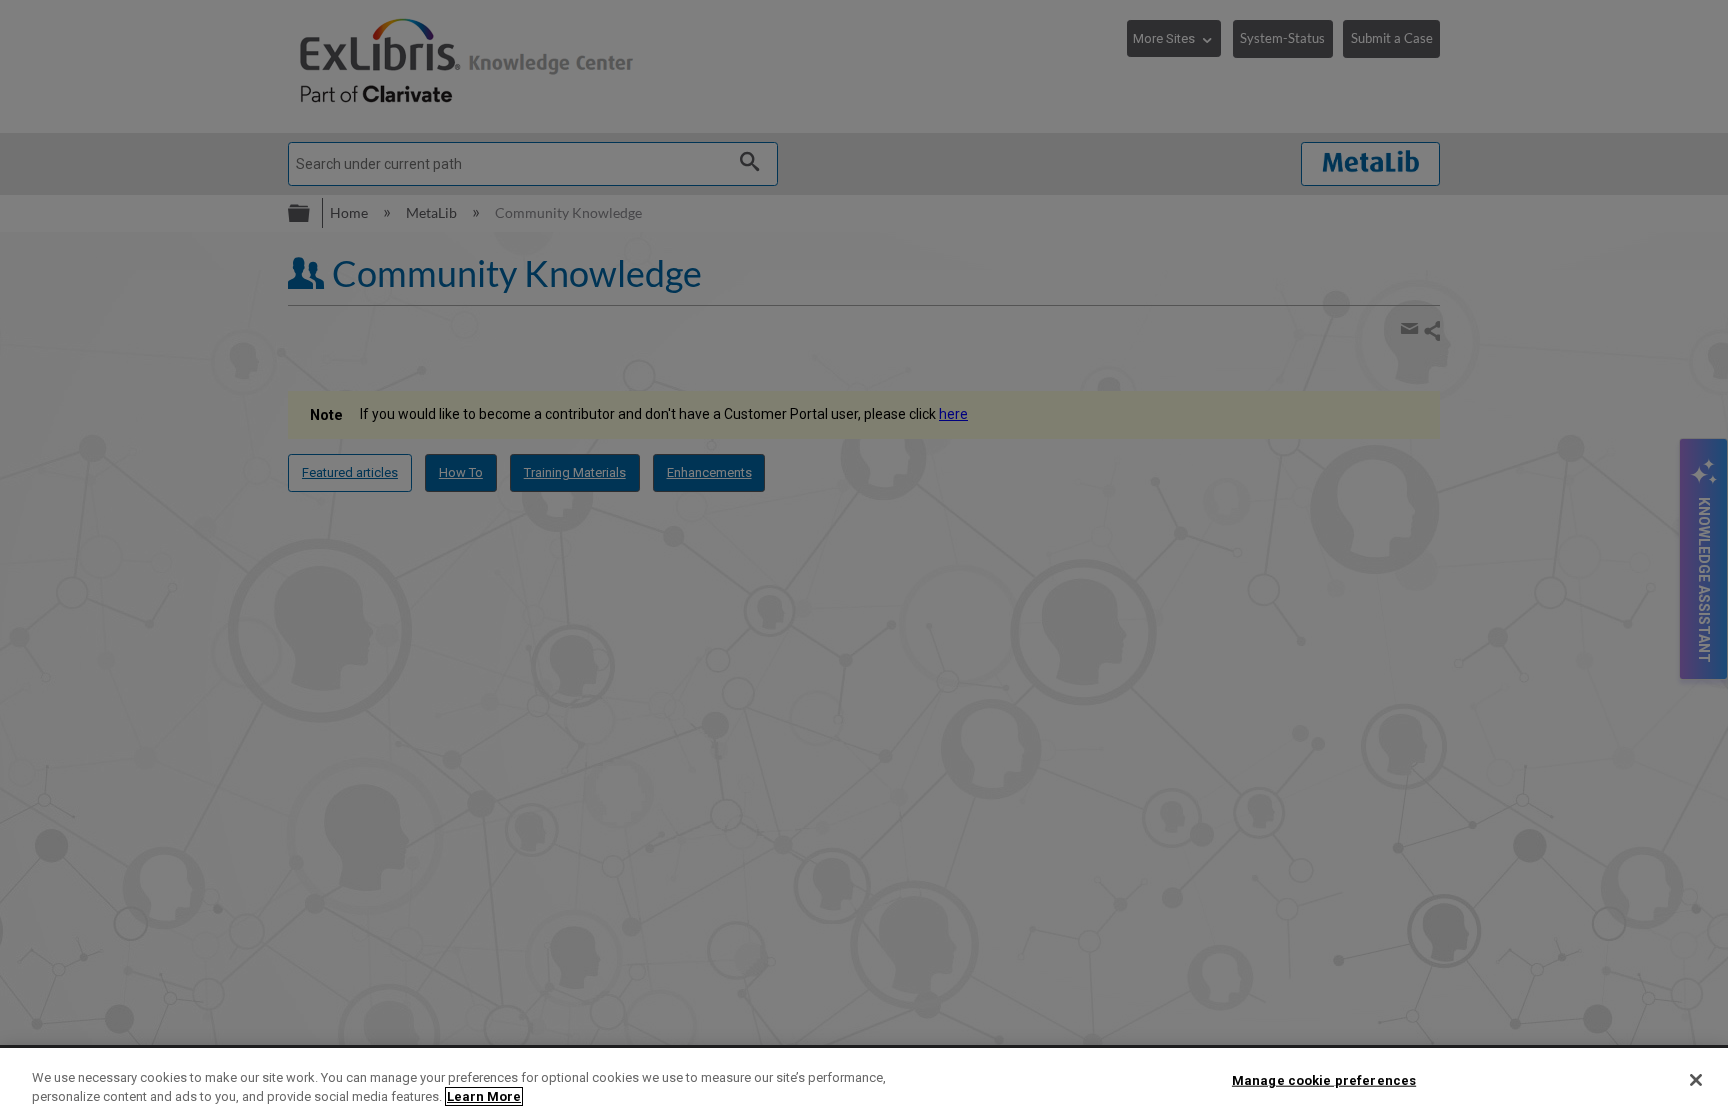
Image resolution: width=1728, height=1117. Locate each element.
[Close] (1696, 1080)
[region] (864, 1082)
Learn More (484, 1096)
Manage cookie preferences (1324, 1080)
